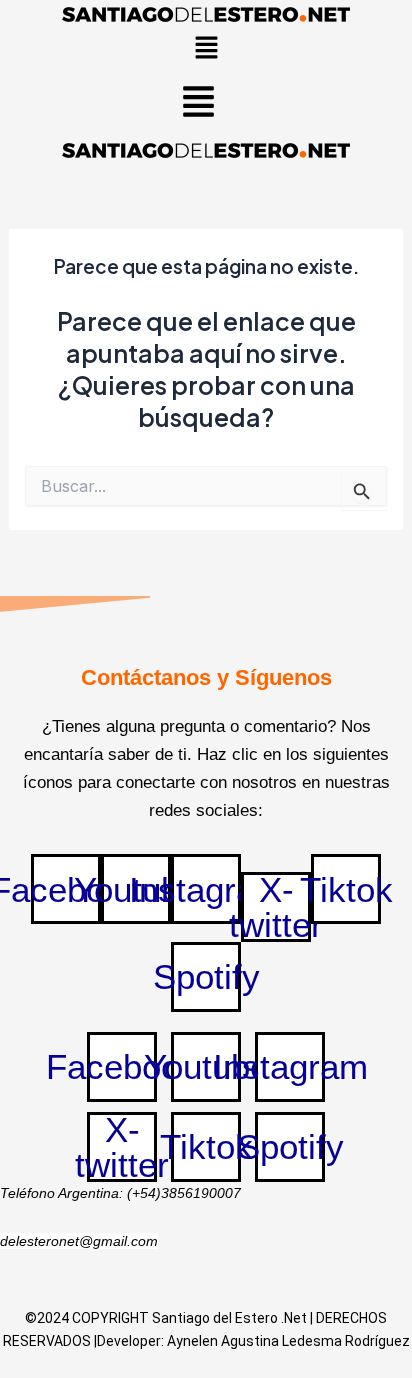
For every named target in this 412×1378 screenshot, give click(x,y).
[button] (206, 49)
